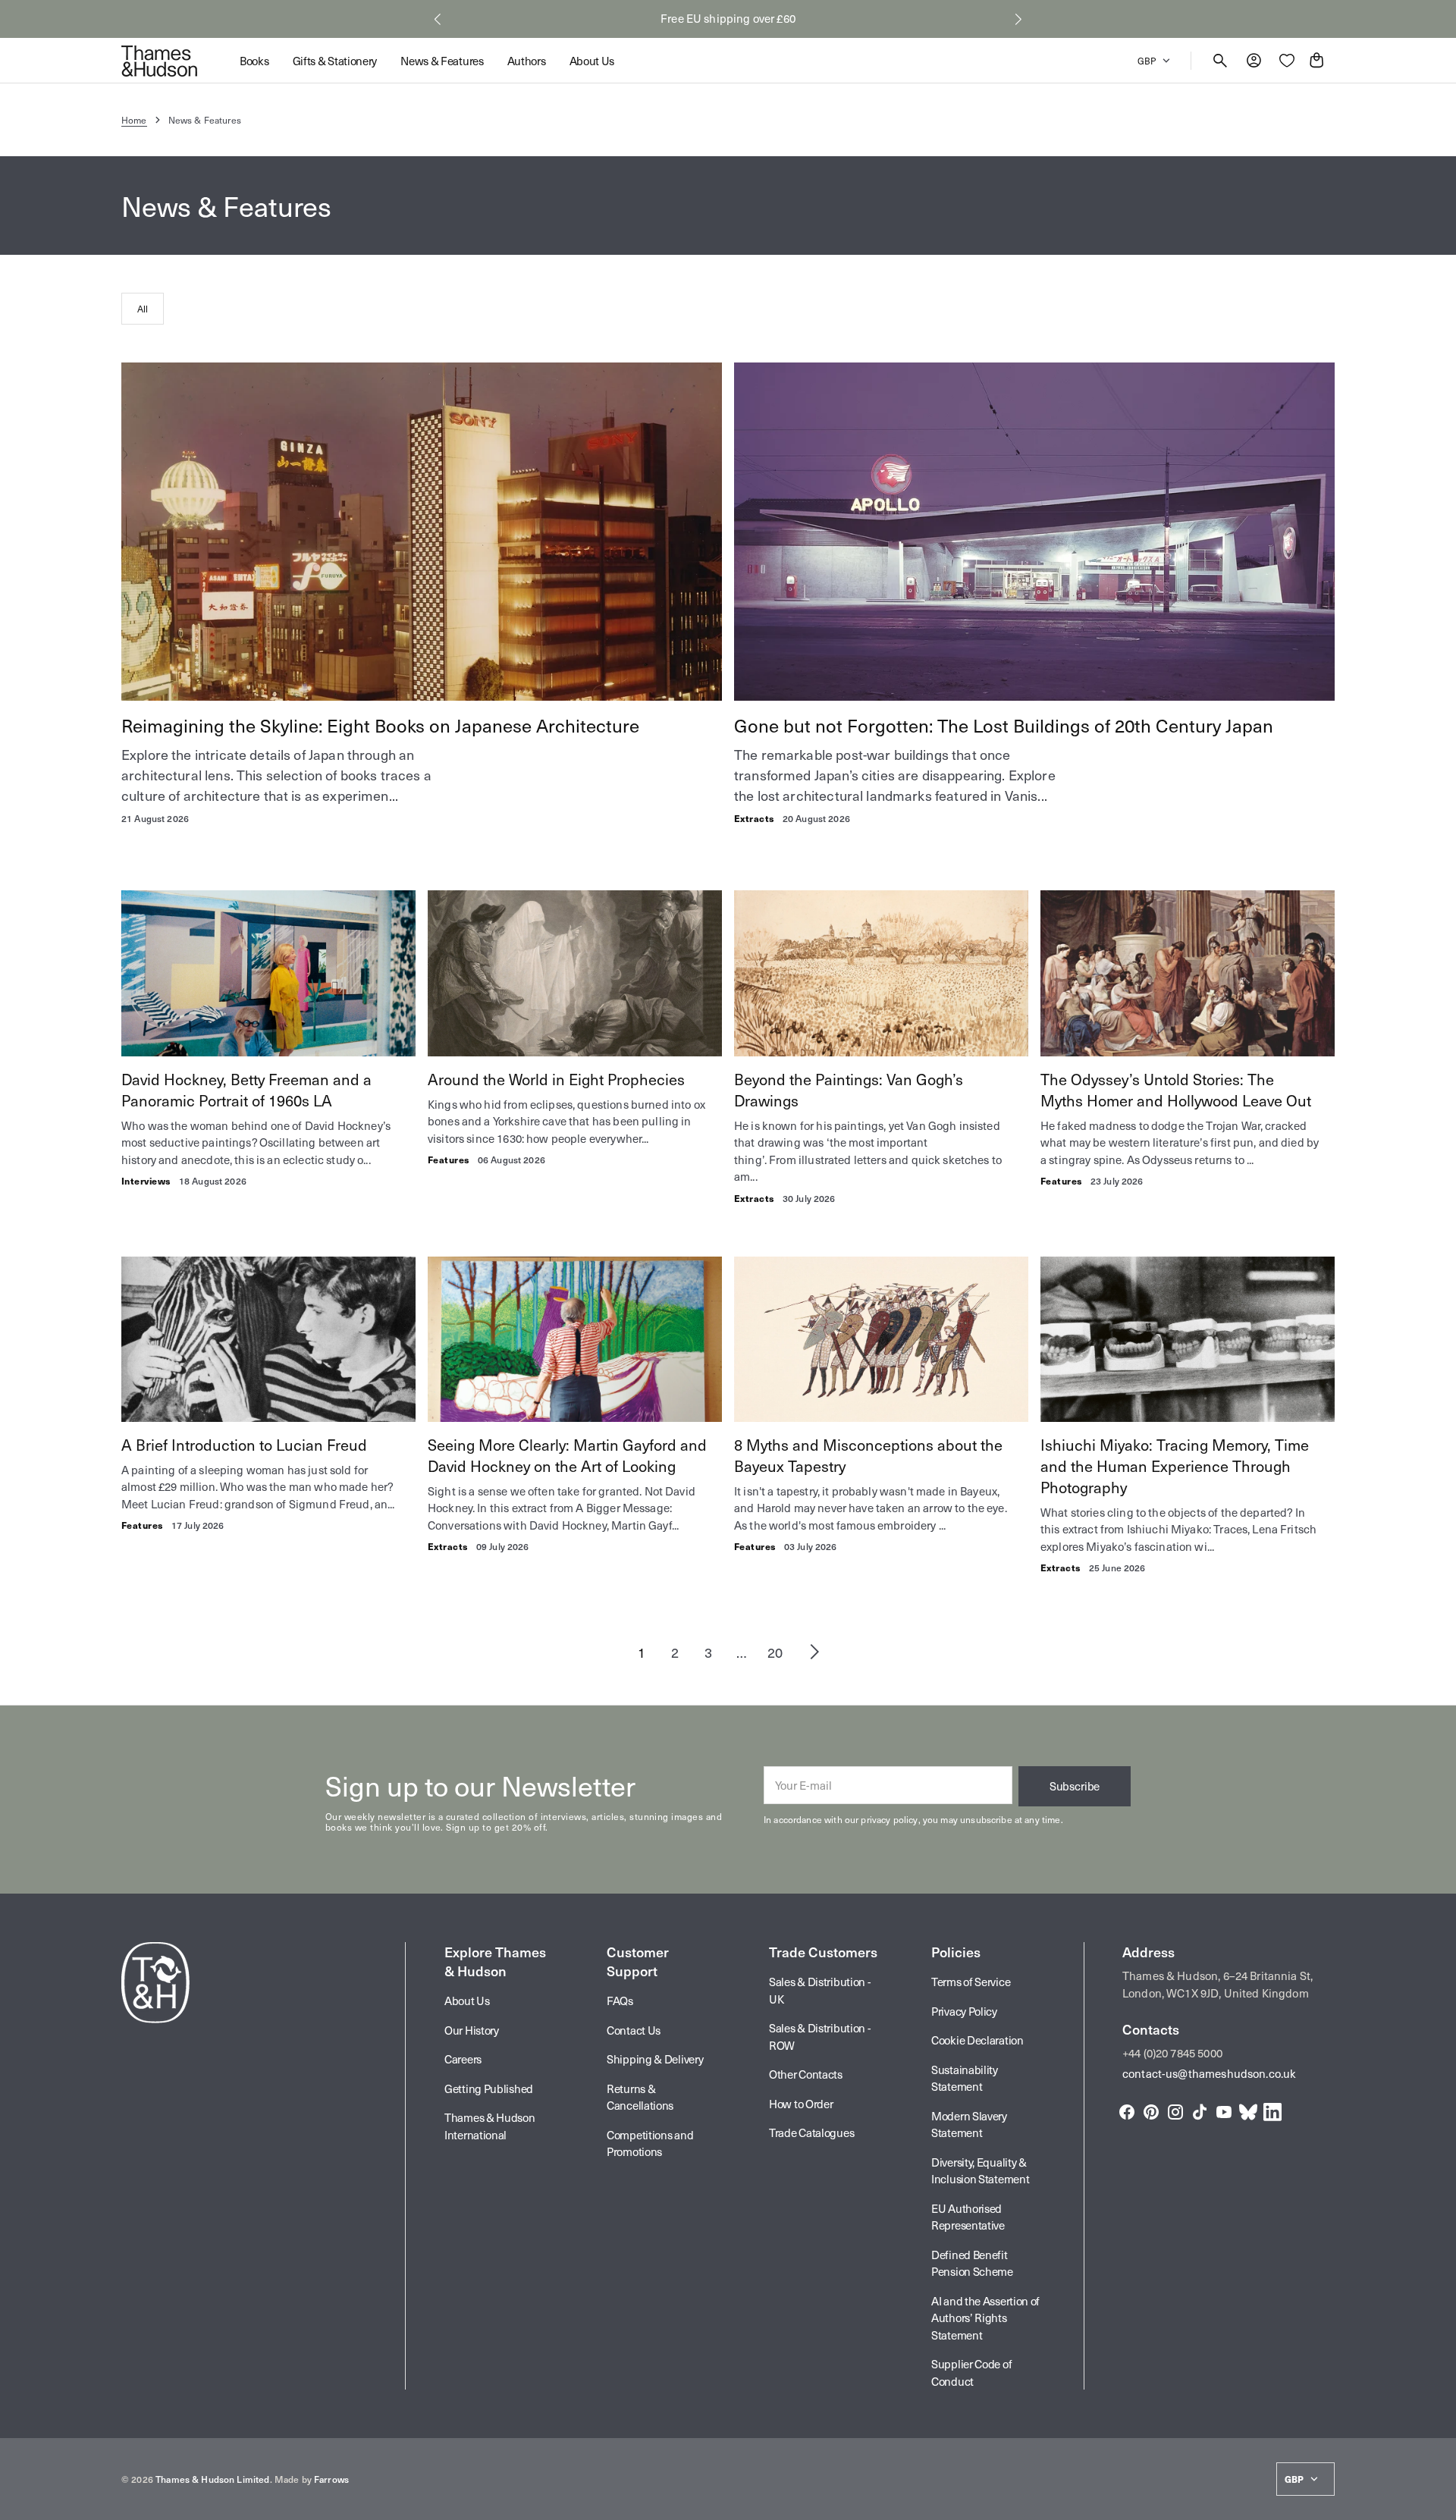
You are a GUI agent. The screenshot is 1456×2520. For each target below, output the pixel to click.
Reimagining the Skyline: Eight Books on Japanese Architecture (380, 725)
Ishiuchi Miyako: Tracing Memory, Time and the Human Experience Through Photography (1175, 1466)
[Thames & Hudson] (159, 61)
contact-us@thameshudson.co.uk (1209, 2073)
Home (134, 120)
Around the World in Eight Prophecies (556, 1079)
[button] (438, 19)
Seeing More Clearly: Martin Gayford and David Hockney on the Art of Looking (567, 1455)
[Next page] (814, 1652)
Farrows (331, 2479)
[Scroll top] (1438, 2502)
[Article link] (422, 532)
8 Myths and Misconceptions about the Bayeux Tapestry (868, 1455)
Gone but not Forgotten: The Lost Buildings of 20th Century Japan (1004, 725)
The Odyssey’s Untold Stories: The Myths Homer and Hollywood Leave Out (1176, 1090)
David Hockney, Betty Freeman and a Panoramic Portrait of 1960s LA (246, 1090)
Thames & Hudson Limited (212, 2479)
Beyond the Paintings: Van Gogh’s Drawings (849, 1090)
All (143, 309)
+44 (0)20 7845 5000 (1172, 2053)
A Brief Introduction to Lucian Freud (244, 1445)
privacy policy (889, 1819)
